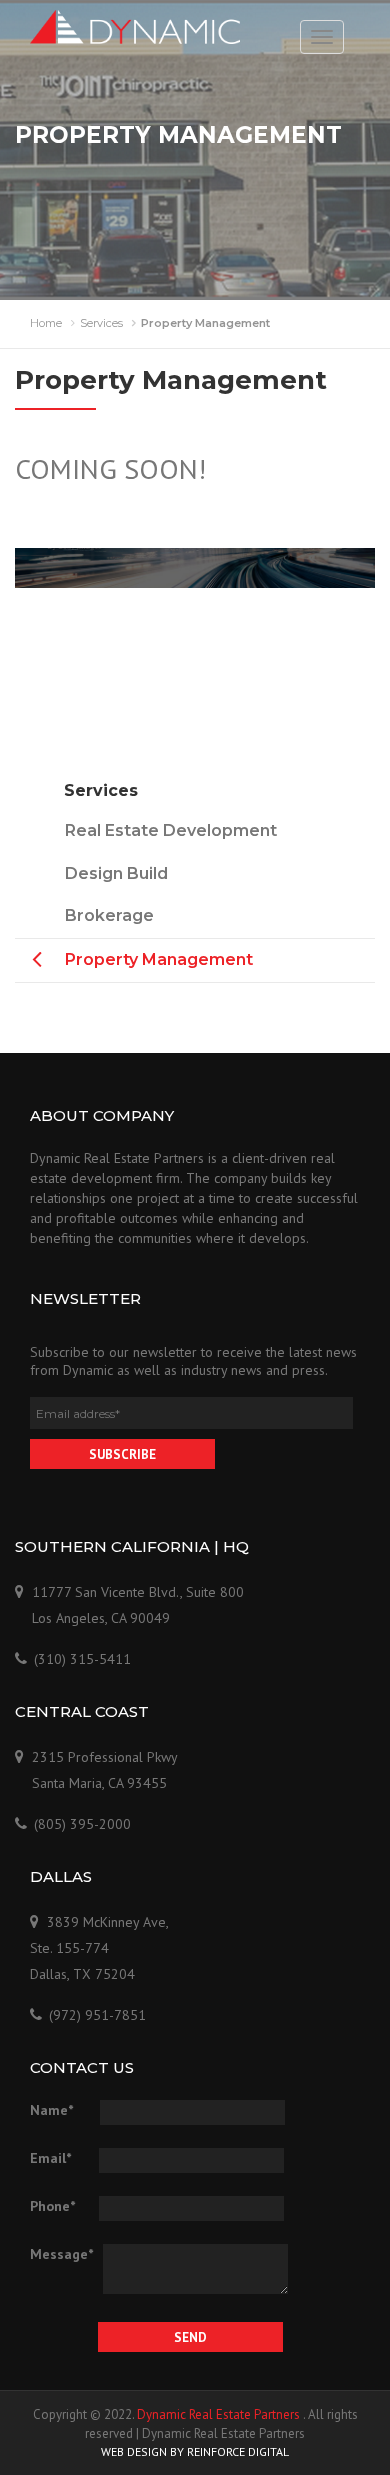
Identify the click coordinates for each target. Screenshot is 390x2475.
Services (101, 323)
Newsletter (85, 1298)
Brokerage (109, 915)
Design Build (116, 873)
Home (46, 323)
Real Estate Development (171, 830)
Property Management (159, 959)
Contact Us (195, 619)
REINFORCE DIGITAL (238, 2451)
